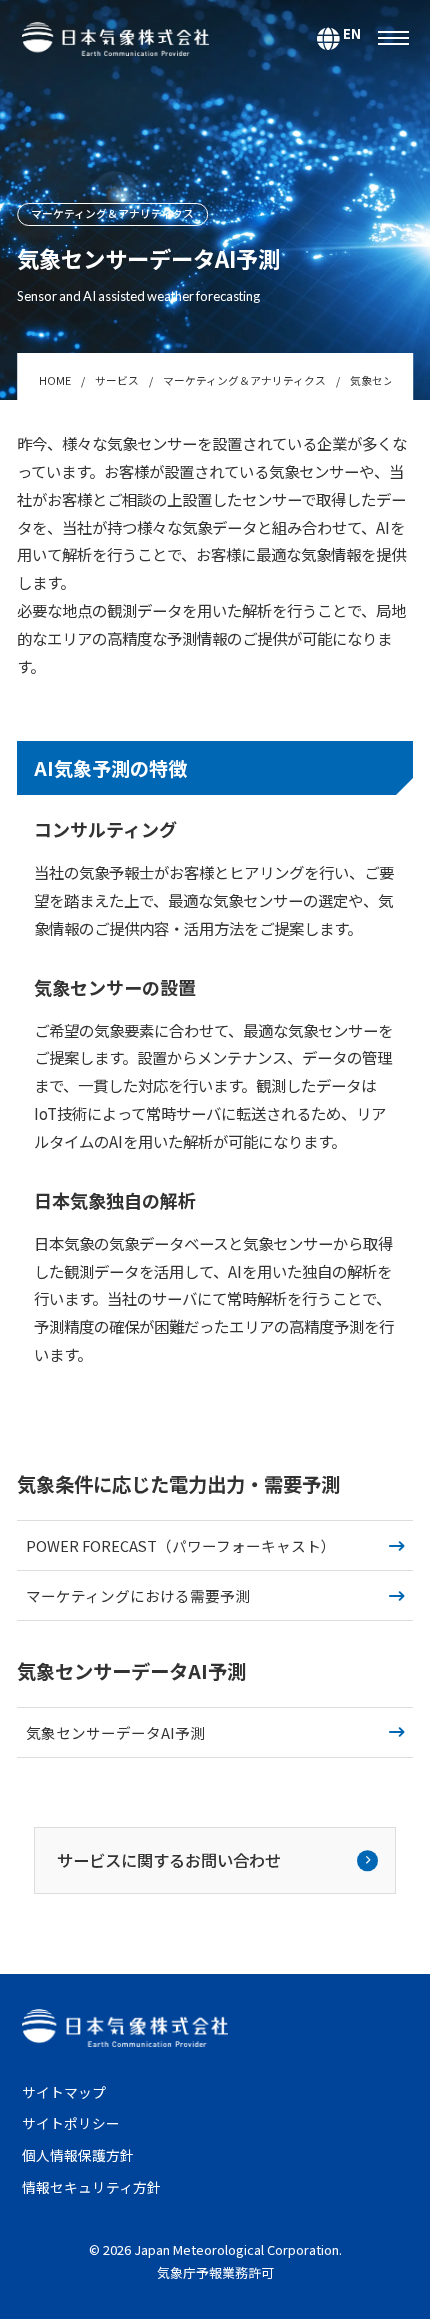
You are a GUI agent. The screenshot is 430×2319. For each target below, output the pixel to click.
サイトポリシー (71, 2123)
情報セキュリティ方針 (91, 2187)
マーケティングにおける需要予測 (138, 1595)
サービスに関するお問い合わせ (169, 1860)
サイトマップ (64, 2092)
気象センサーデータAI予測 (115, 1732)
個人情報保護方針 (78, 2155)
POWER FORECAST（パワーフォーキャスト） (181, 1545)
